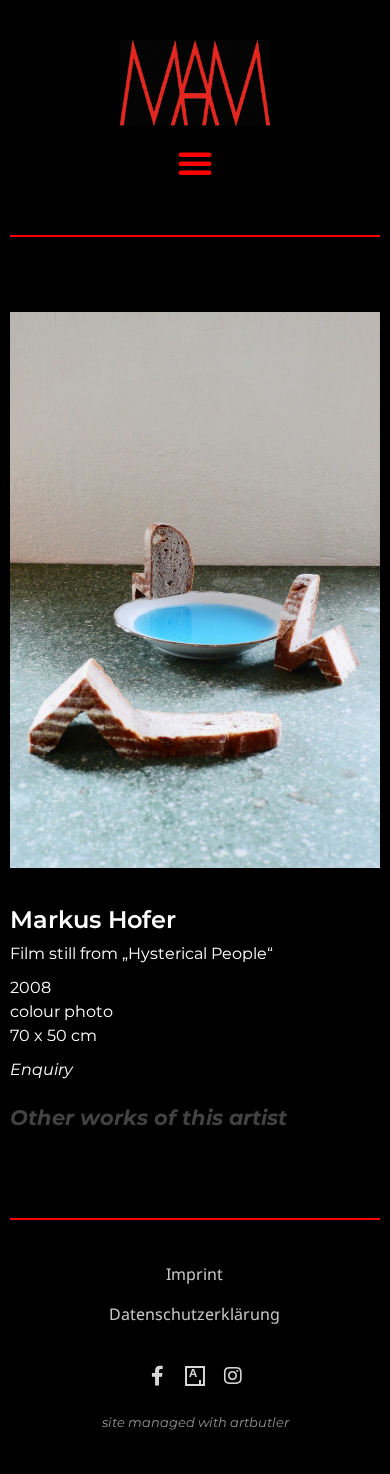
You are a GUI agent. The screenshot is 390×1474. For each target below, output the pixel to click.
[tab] (148, 1118)
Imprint (194, 1274)
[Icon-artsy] (195, 1376)
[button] (195, 163)
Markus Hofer (93, 919)
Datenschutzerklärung (194, 1314)
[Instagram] (233, 1376)
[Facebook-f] (157, 1376)
